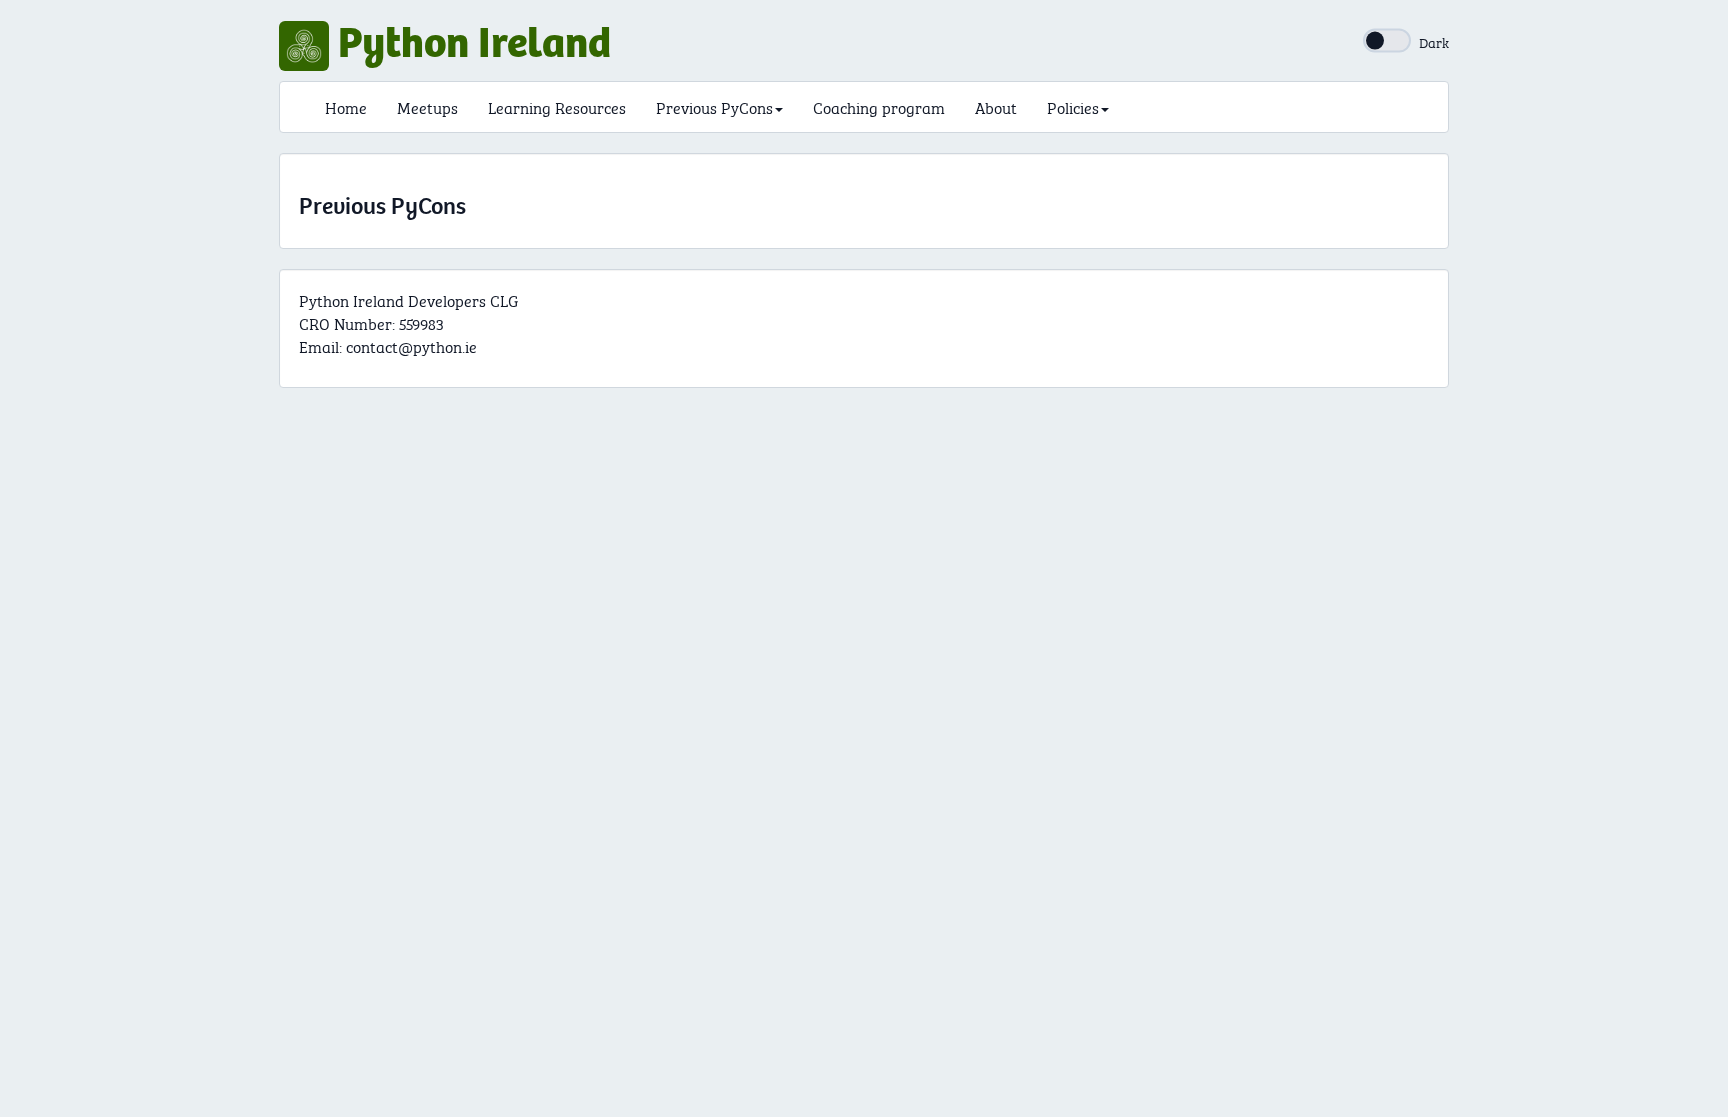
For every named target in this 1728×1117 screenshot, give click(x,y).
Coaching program (879, 106)
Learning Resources (557, 106)
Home (346, 106)
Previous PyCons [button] (714, 106)
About (996, 106)
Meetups (427, 106)
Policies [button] (1073, 106)
